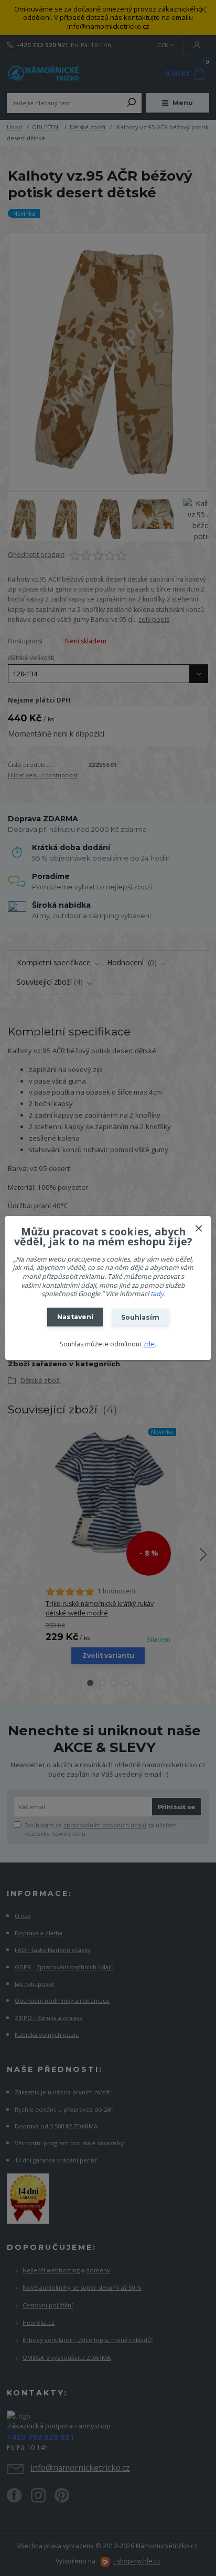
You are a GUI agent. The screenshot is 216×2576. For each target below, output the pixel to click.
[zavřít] (199, 1226)
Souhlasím (140, 1317)
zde (149, 1344)
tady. (158, 1294)
